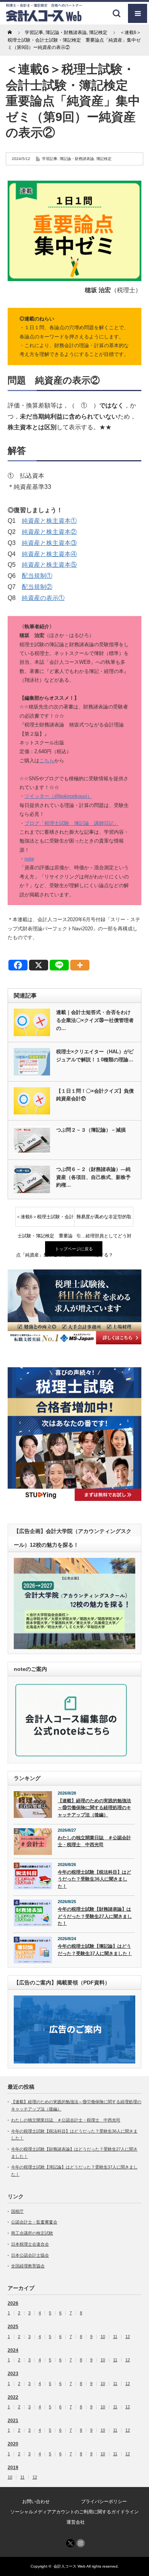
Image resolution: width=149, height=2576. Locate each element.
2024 (13, 2350)
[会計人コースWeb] (44, 19)
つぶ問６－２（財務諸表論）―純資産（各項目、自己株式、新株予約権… (93, 1177)
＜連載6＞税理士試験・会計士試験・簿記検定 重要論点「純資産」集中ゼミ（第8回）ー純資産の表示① (45, 1220)
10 (103, 2337)
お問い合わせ (36, 2502)
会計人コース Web (70, 2566)
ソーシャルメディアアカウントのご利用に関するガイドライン (74, 2512)
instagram (81, 2543)
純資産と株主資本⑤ (49, 565)
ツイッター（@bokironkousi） (58, 796)
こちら (47, 761)
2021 (13, 2421)
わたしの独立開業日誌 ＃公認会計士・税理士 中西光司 (94, 1841)
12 (128, 2337)
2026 (13, 2303)
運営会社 (76, 2522)
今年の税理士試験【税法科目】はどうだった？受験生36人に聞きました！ (94, 1879)
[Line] (59, 965)
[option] (74, 1307)
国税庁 (17, 2211)
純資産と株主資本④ (49, 554)
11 (115, 2337)
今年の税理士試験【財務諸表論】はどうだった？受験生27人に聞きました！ (95, 1916)
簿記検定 (104, 159)
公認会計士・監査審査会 (34, 2222)
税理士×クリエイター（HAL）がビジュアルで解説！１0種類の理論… (95, 1056)
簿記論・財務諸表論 (77, 159)
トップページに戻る (74, 1249)
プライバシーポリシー (104, 2502)
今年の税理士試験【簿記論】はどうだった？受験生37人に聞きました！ (95, 1950)
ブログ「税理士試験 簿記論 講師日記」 (72, 823)
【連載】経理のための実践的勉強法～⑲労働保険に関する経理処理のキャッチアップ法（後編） (94, 1808)
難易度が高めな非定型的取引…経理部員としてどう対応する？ (104, 1220)
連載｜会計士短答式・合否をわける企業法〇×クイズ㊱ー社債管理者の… (95, 1020)
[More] (80, 965)
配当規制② (37, 587)
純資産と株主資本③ (49, 543)
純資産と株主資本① (49, 521)
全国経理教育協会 (28, 2266)
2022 (13, 2397)
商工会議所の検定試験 (32, 2233)
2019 (13, 2468)
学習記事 (50, 159)
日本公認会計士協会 (30, 2255)
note (29, 859)
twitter (70, 2543)
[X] (39, 965)
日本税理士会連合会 (30, 2244)
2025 (13, 2327)
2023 (13, 2374)
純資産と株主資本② (49, 532)
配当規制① (37, 576)
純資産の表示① (43, 598)
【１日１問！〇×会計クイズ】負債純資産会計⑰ (95, 1095)
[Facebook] (18, 965)
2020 (13, 2444)
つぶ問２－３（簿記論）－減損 (91, 1130)
